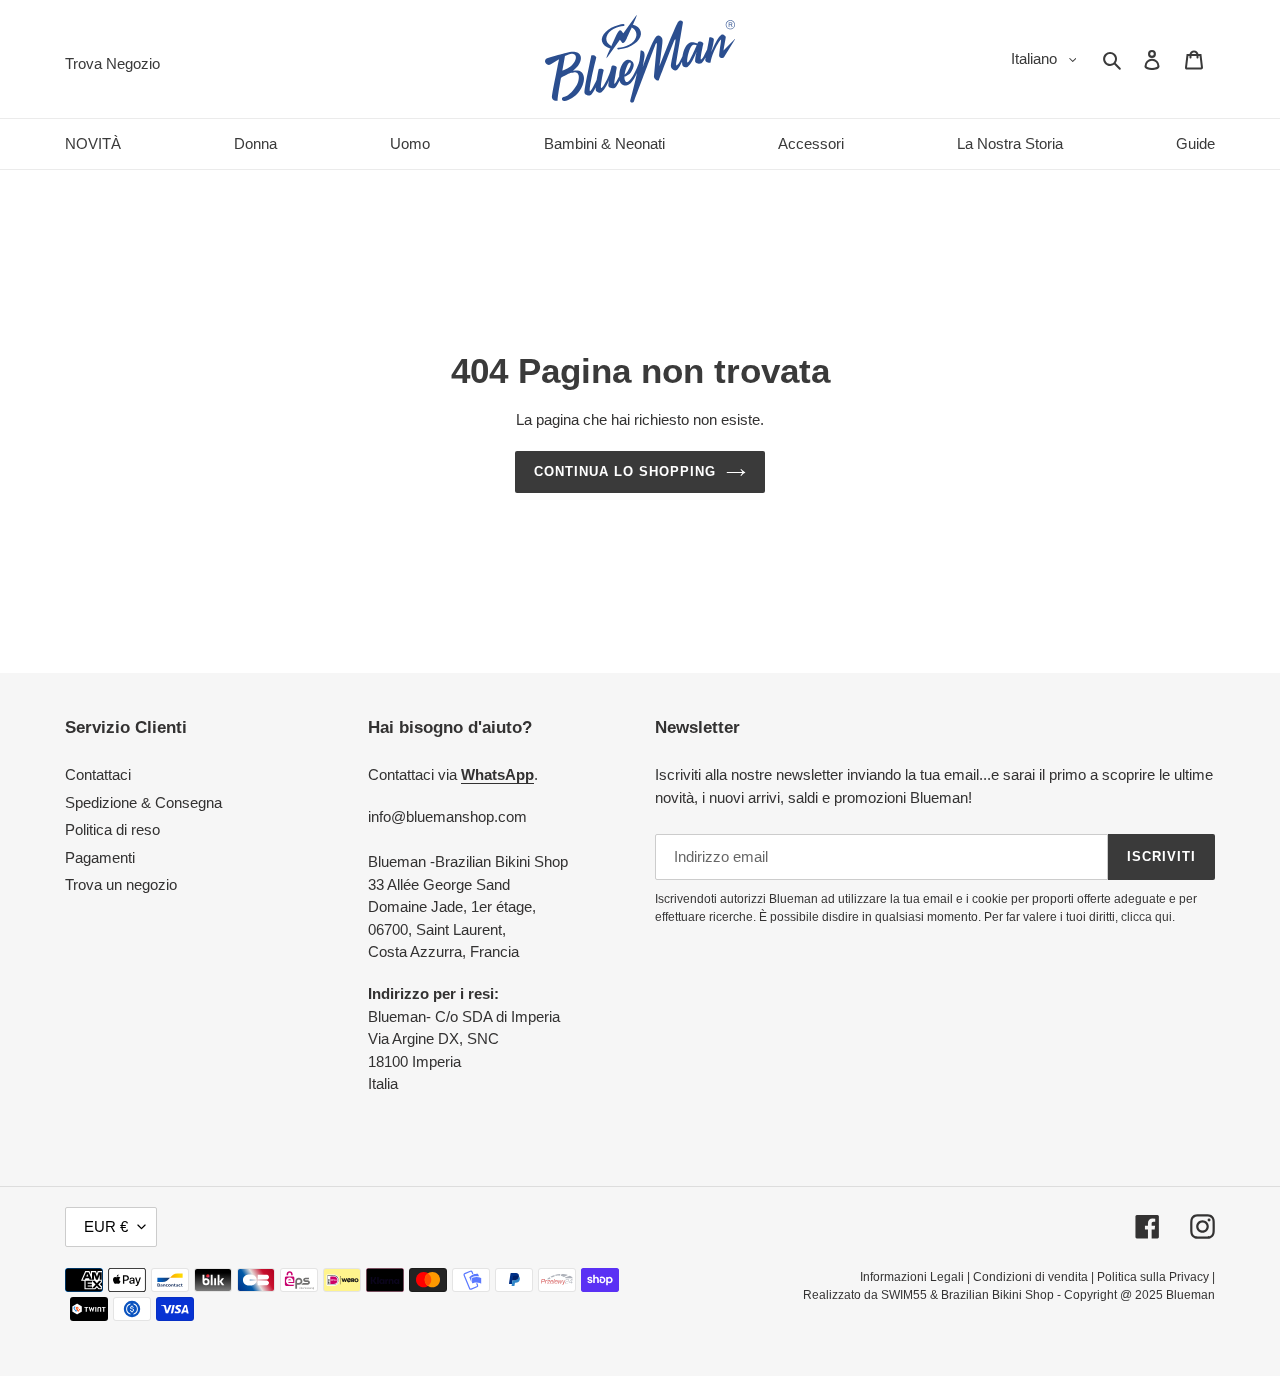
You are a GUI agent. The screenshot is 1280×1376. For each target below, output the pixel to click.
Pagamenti (100, 857)
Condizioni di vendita (1030, 1277)
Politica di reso (112, 829)
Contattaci (98, 774)
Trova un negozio (121, 884)
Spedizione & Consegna (143, 802)
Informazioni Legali (912, 1277)
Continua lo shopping (625, 471)
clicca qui (1146, 917)
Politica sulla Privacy (1153, 1277)
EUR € (106, 1226)
